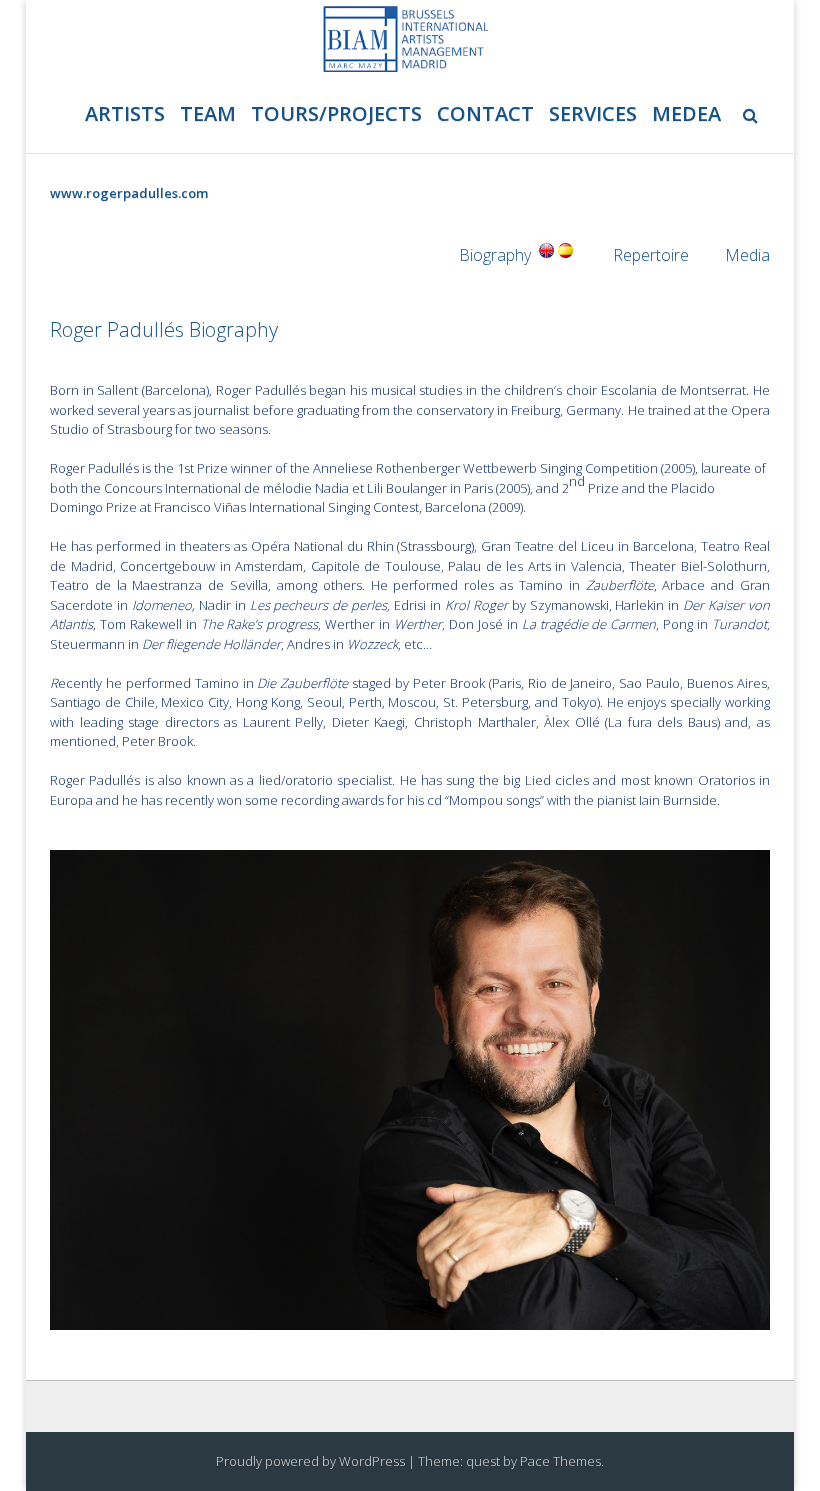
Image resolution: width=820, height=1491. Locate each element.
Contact (485, 113)
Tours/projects (336, 113)
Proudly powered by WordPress (310, 1461)
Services (593, 113)
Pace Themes (560, 1461)
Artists (125, 113)
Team (208, 113)
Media (747, 255)
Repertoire (651, 255)
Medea (686, 113)
